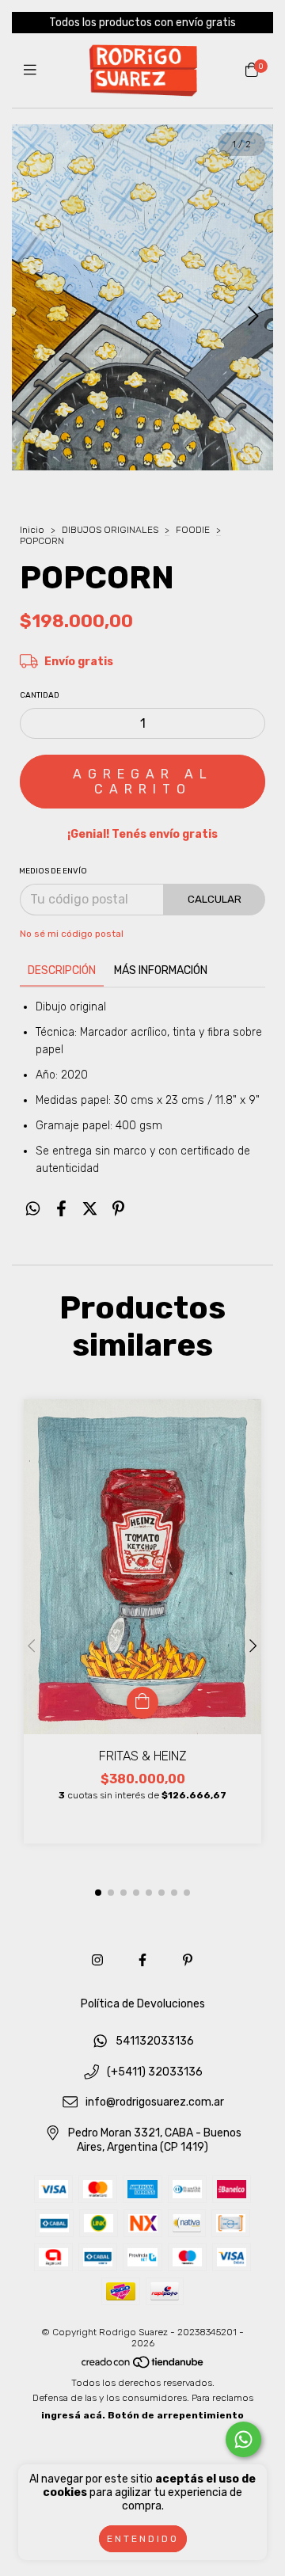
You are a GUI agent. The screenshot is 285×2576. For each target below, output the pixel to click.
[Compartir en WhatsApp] (33, 1209)
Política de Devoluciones (143, 2004)
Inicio (32, 530)
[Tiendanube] (143, 2365)
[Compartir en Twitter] (90, 1209)
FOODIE (193, 530)
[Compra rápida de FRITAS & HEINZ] (142, 1703)
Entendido (143, 2539)
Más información (161, 970)
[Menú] (34, 70)
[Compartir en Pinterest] (118, 1209)
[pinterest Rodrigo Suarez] (188, 1960)
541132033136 (155, 2041)
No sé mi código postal (72, 934)
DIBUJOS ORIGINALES (110, 530)
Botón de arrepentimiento (176, 2415)
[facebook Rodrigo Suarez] (142, 1960)
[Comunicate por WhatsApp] (243, 2439)
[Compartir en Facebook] (61, 1209)
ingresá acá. (73, 2415)
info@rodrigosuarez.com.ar (155, 2103)
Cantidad (40, 695)
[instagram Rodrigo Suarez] (97, 1960)
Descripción (62, 970)
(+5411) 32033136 (155, 2072)
